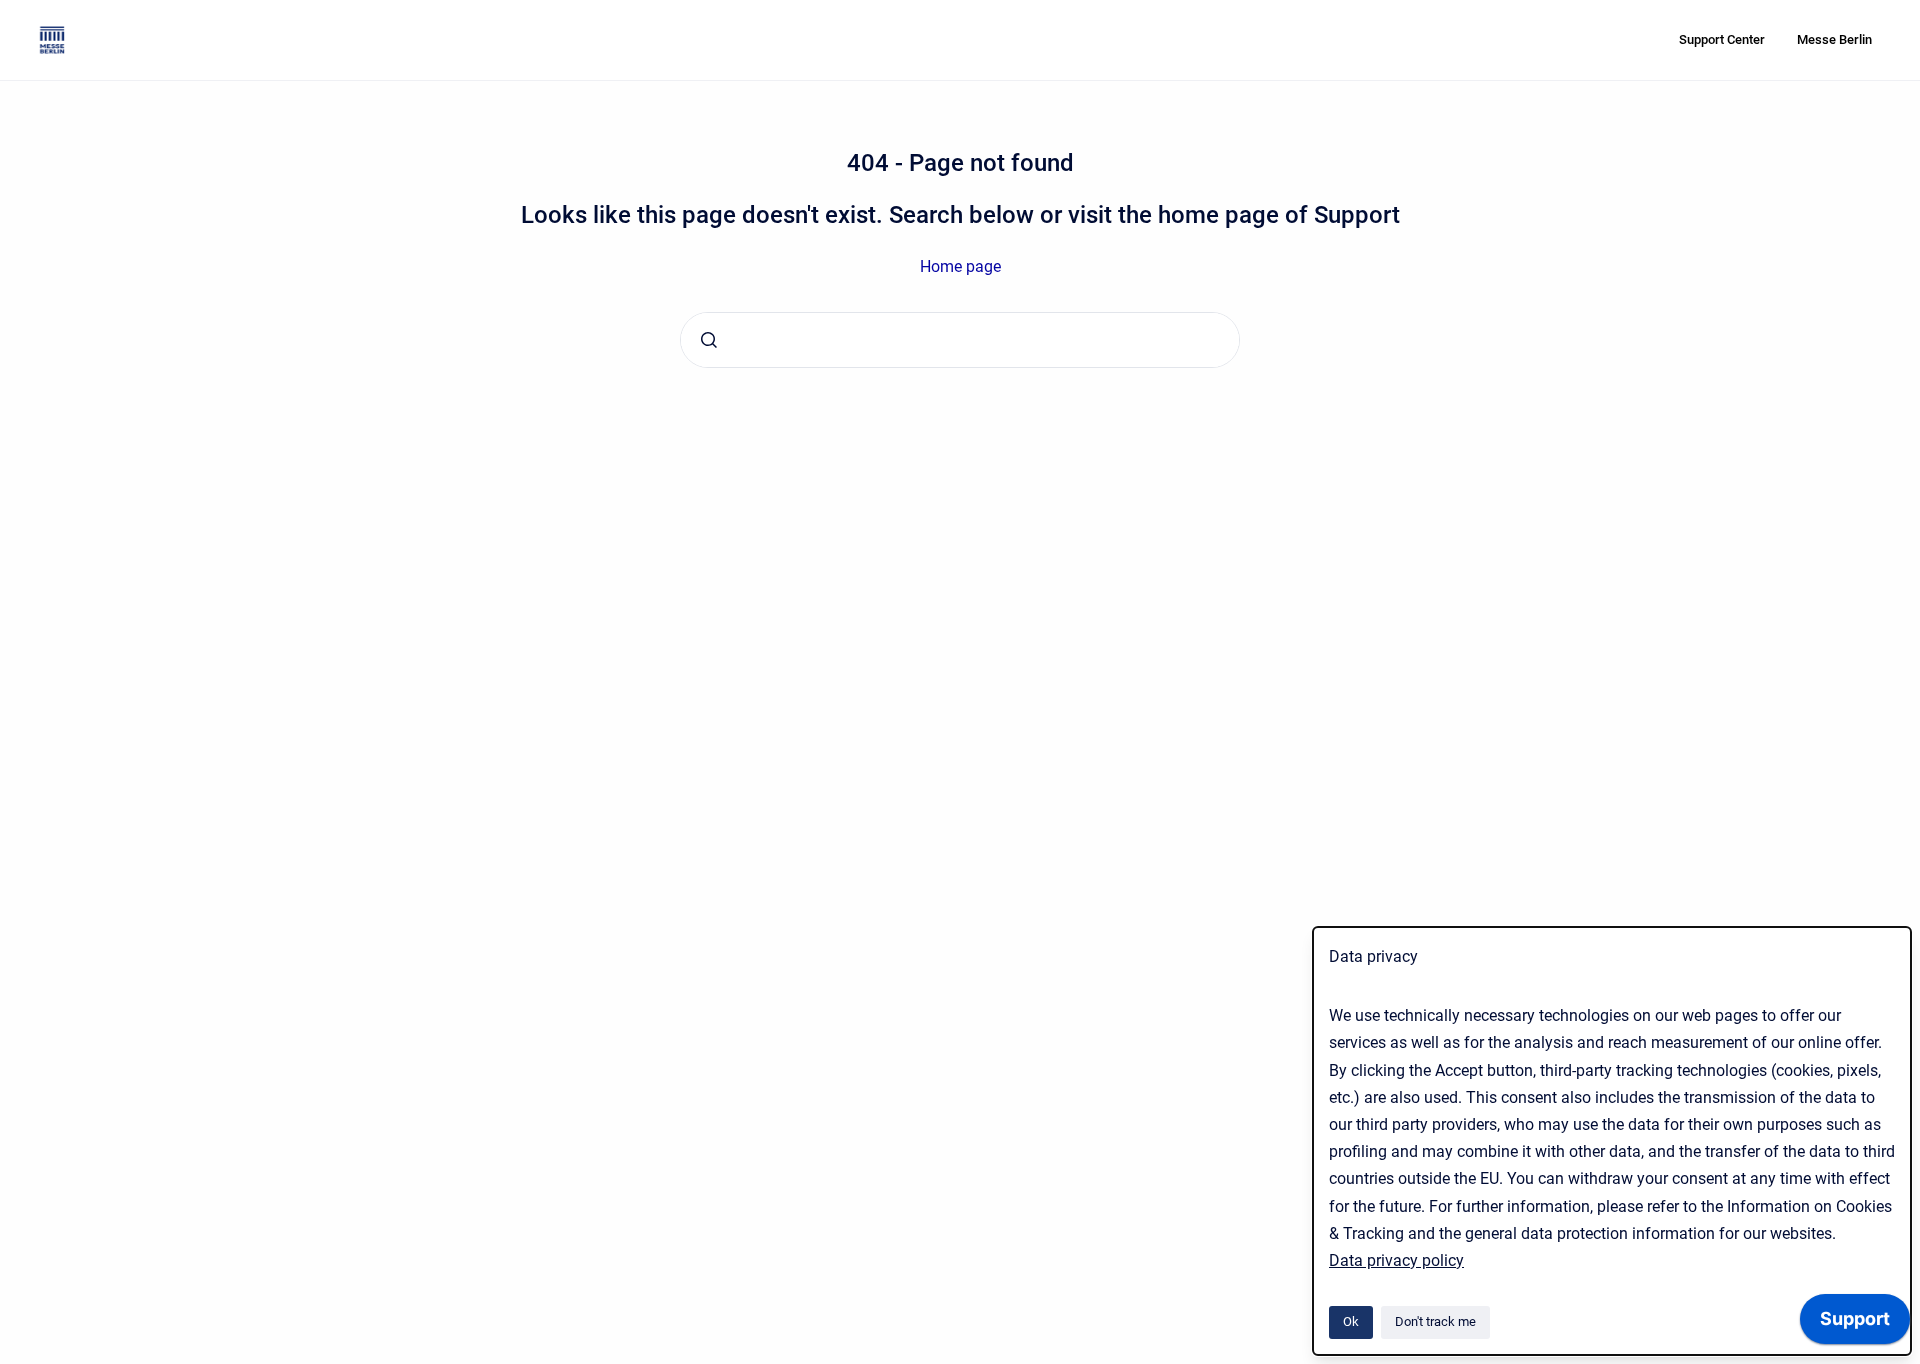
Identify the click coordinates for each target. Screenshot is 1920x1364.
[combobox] (960, 340)
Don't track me (1435, 1321)
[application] (1855, 1324)
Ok (1351, 1321)
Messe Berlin (1834, 39)
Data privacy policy (1396, 1260)
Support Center (1722, 39)
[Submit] (709, 340)
